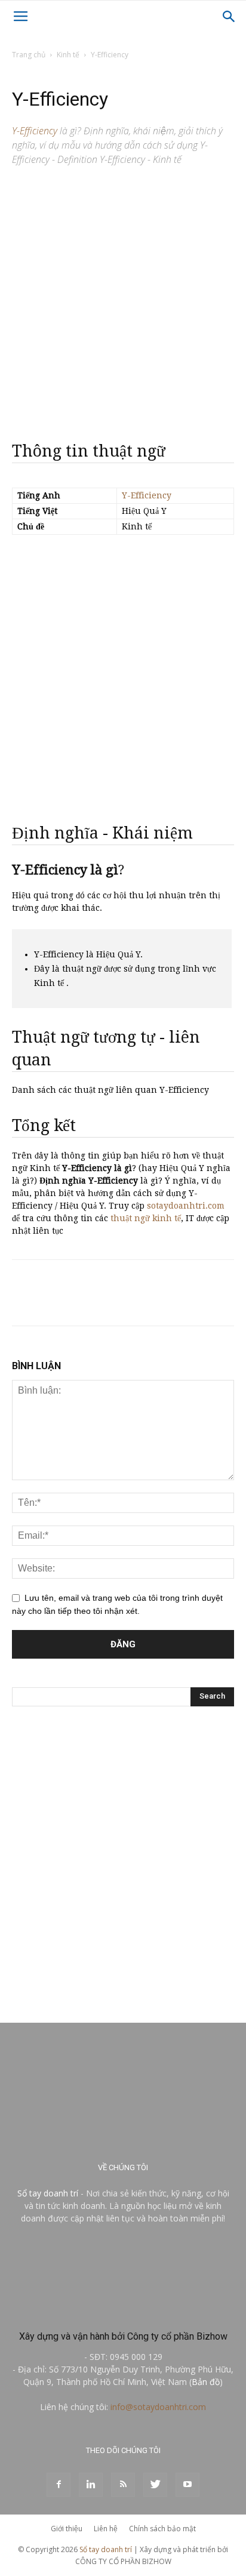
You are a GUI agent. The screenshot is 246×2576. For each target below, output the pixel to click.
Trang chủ (29, 55)
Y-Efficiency (147, 495)
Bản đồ (206, 2382)
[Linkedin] (91, 2485)
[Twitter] (155, 2485)
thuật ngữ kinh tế (146, 1218)
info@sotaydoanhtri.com (158, 2407)
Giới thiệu (67, 2529)
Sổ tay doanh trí (48, 2193)
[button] (229, 17)
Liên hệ (106, 2529)
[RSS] (123, 2485)
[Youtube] (187, 2485)
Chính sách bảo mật (162, 2529)
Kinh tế (68, 55)
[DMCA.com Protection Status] (123, 2311)
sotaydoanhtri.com (186, 1206)
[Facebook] (59, 2485)
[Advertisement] (123, 299)
